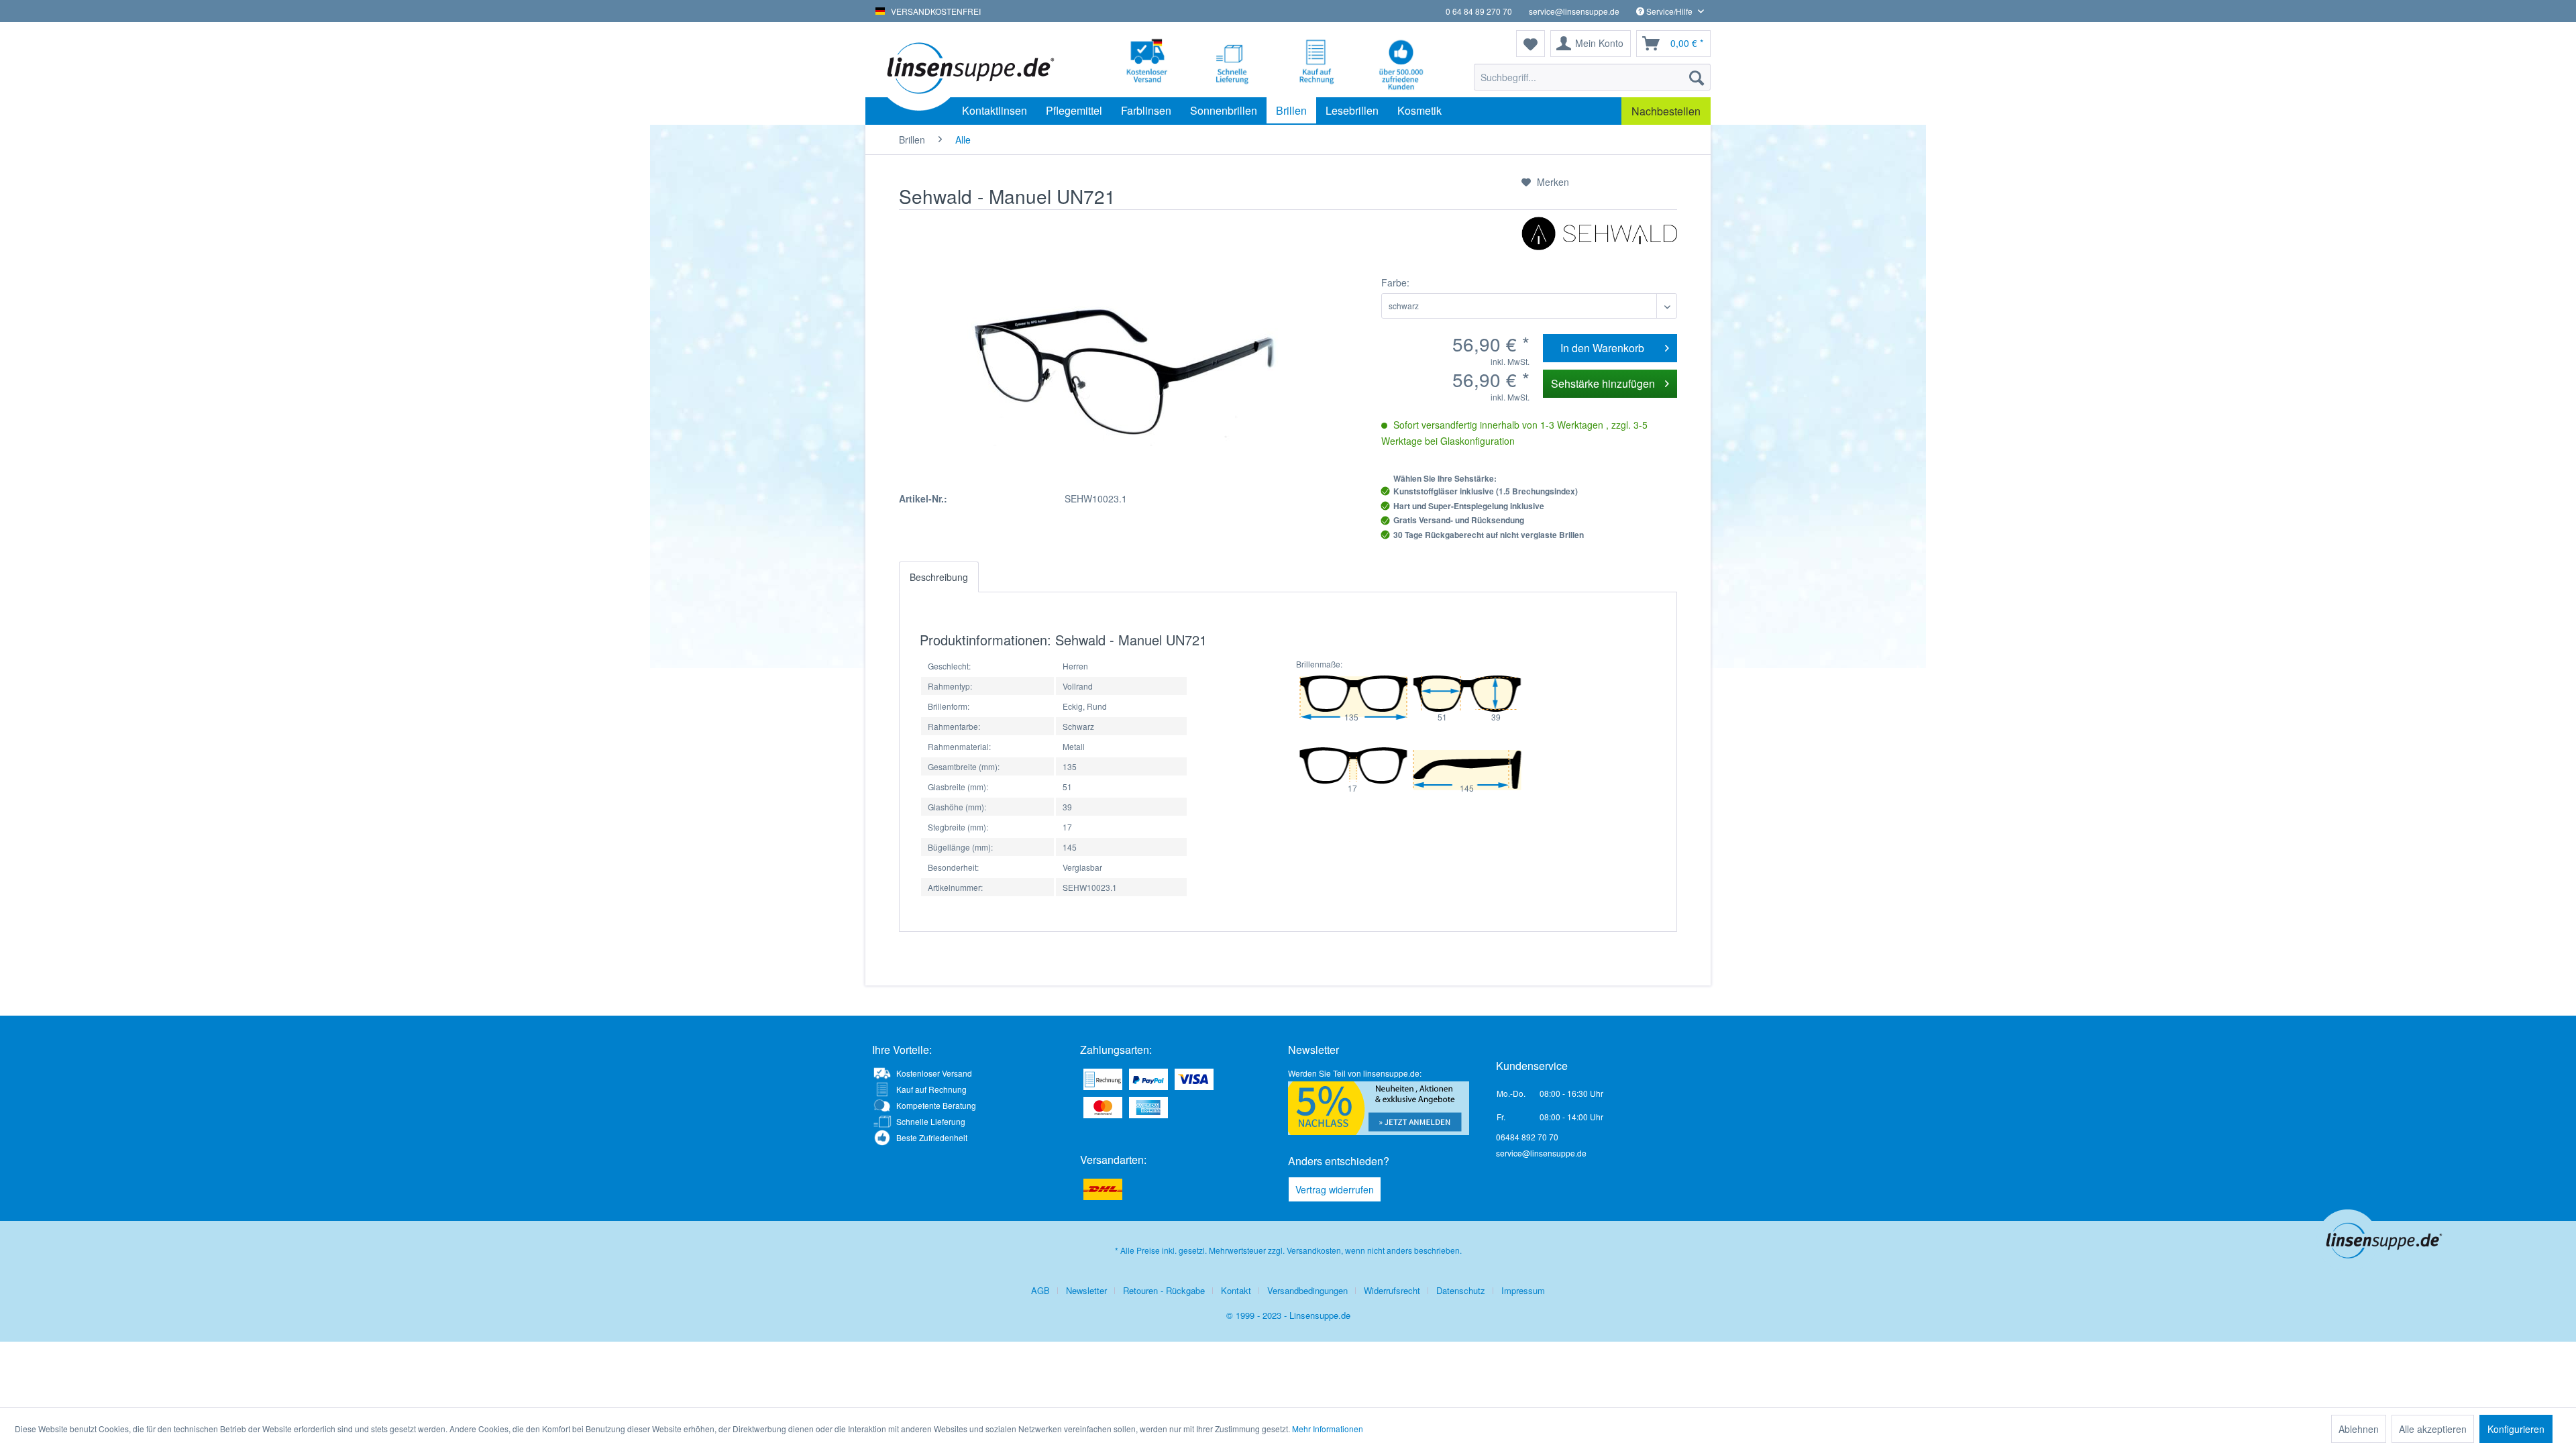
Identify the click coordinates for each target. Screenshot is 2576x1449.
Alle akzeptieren (2433, 1429)
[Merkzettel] (1531, 44)
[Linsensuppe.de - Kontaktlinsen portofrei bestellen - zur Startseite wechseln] (969, 67)
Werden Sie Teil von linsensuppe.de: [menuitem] (1355, 1073)
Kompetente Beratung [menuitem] (936, 1105)
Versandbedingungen (1307, 1290)
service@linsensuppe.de (1574, 11)
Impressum (1523, 1290)
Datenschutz (1461, 1290)
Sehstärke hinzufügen (1603, 383)
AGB (1040, 1290)
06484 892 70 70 (1527, 1137)
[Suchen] (1697, 77)
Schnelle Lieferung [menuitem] (931, 1121)
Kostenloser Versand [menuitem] (934, 1073)
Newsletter (1086, 1290)
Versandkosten (1314, 1250)
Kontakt (1236, 1290)
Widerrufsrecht (1392, 1290)
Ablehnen (2359, 1429)
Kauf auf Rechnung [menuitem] (931, 1089)
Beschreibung (939, 577)
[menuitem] (1592, 77)
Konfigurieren (2516, 1429)
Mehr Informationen (1328, 1429)
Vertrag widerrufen (1335, 1189)
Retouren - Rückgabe (1164, 1290)
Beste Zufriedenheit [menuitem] (932, 1137)
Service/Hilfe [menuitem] (1669, 11)
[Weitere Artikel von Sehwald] (1599, 240)
